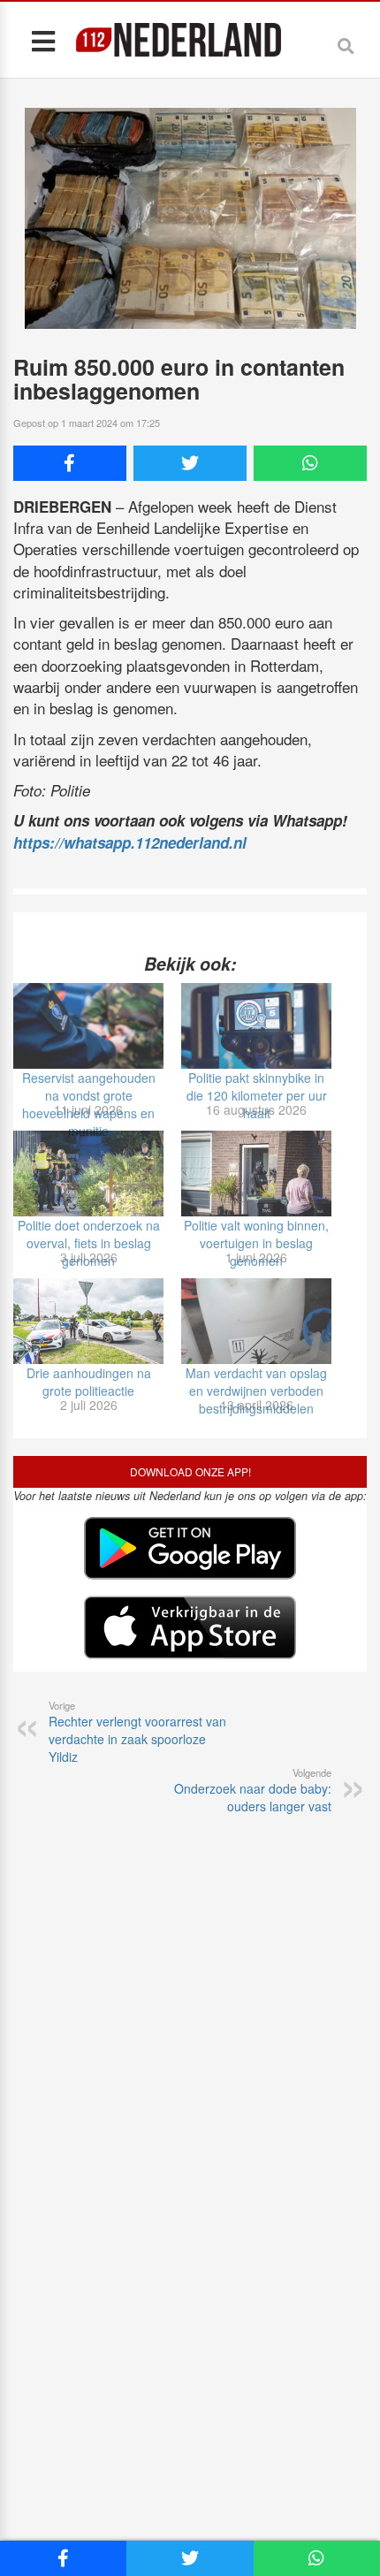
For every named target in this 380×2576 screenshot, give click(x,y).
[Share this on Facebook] (70, 463)
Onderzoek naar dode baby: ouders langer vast (253, 1790)
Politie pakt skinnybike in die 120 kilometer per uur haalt (257, 1095)
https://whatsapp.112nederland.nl (130, 842)
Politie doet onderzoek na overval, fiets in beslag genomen (89, 1243)
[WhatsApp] (310, 463)
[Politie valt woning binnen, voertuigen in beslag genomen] (256, 1174)
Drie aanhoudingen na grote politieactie (89, 1382)
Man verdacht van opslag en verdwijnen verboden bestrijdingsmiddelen (256, 1391)
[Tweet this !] (190, 463)
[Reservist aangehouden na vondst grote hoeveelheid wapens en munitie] (88, 1026)
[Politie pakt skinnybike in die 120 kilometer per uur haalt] (256, 1026)
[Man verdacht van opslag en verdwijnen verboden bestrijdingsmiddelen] (256, 1321)
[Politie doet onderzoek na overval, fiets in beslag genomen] (88, 1174)
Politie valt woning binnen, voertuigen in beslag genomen (256, 1243)
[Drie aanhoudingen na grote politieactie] (88, 1321)
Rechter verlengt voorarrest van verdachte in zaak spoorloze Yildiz (137, 1732)
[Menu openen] (43, 40)
